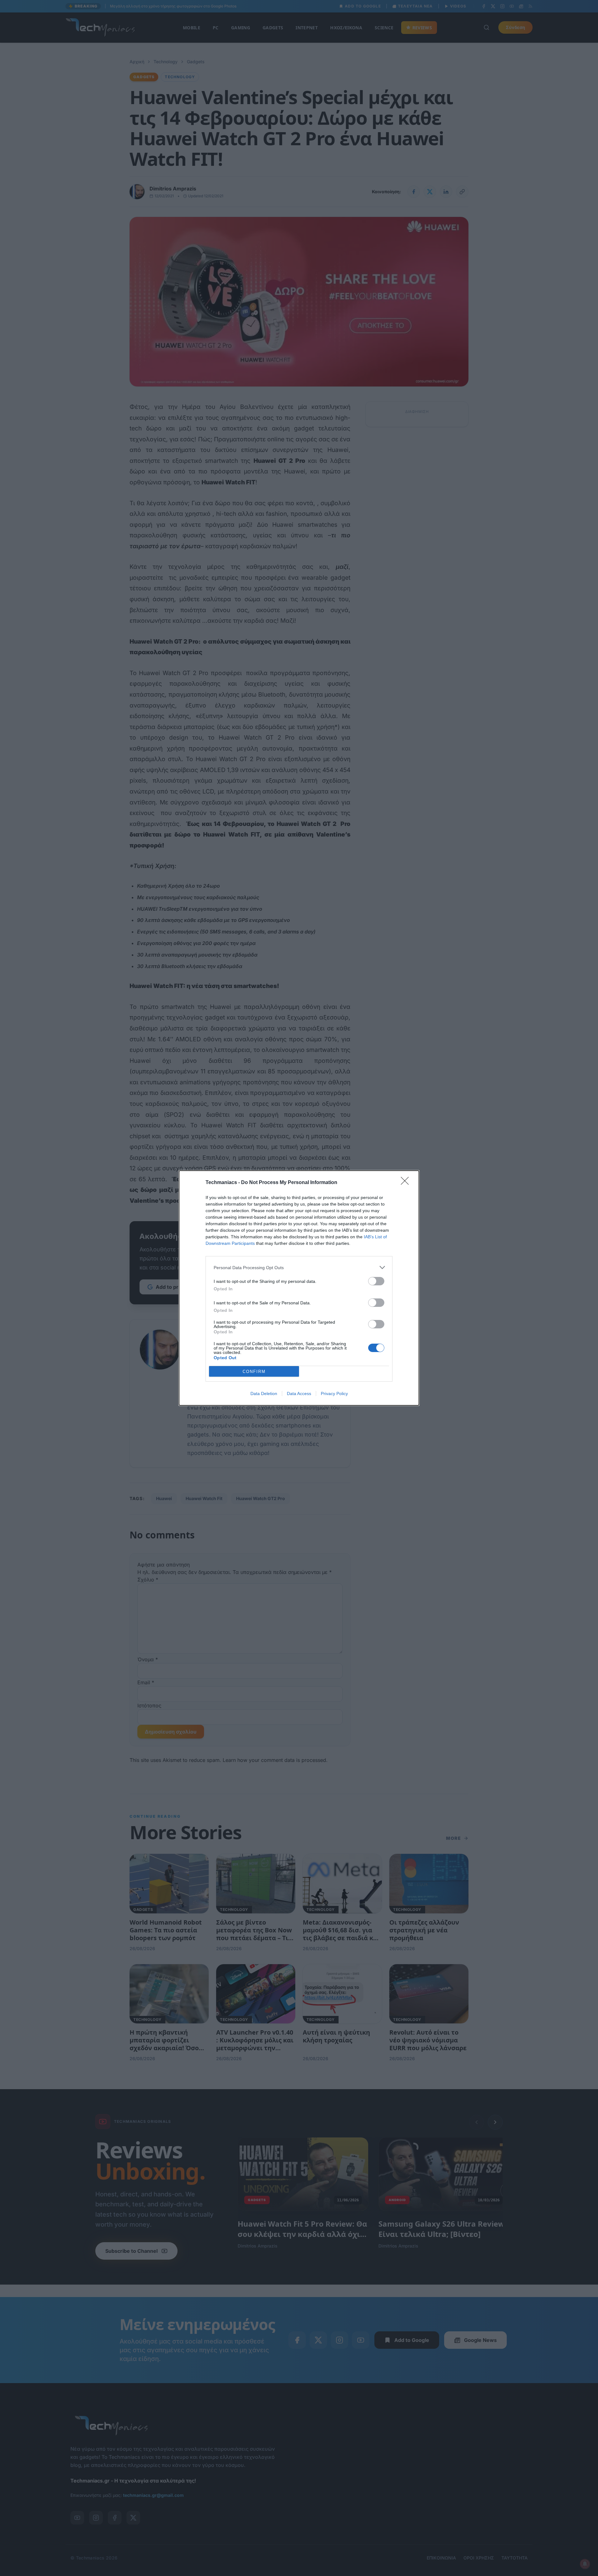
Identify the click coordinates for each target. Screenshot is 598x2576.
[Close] (407, 1183)
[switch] (376, 1281)
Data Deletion (264, 1394)
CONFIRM (254, 1372)
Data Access (299, 1394)
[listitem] (299, 1267)
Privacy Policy (334, 1394)
